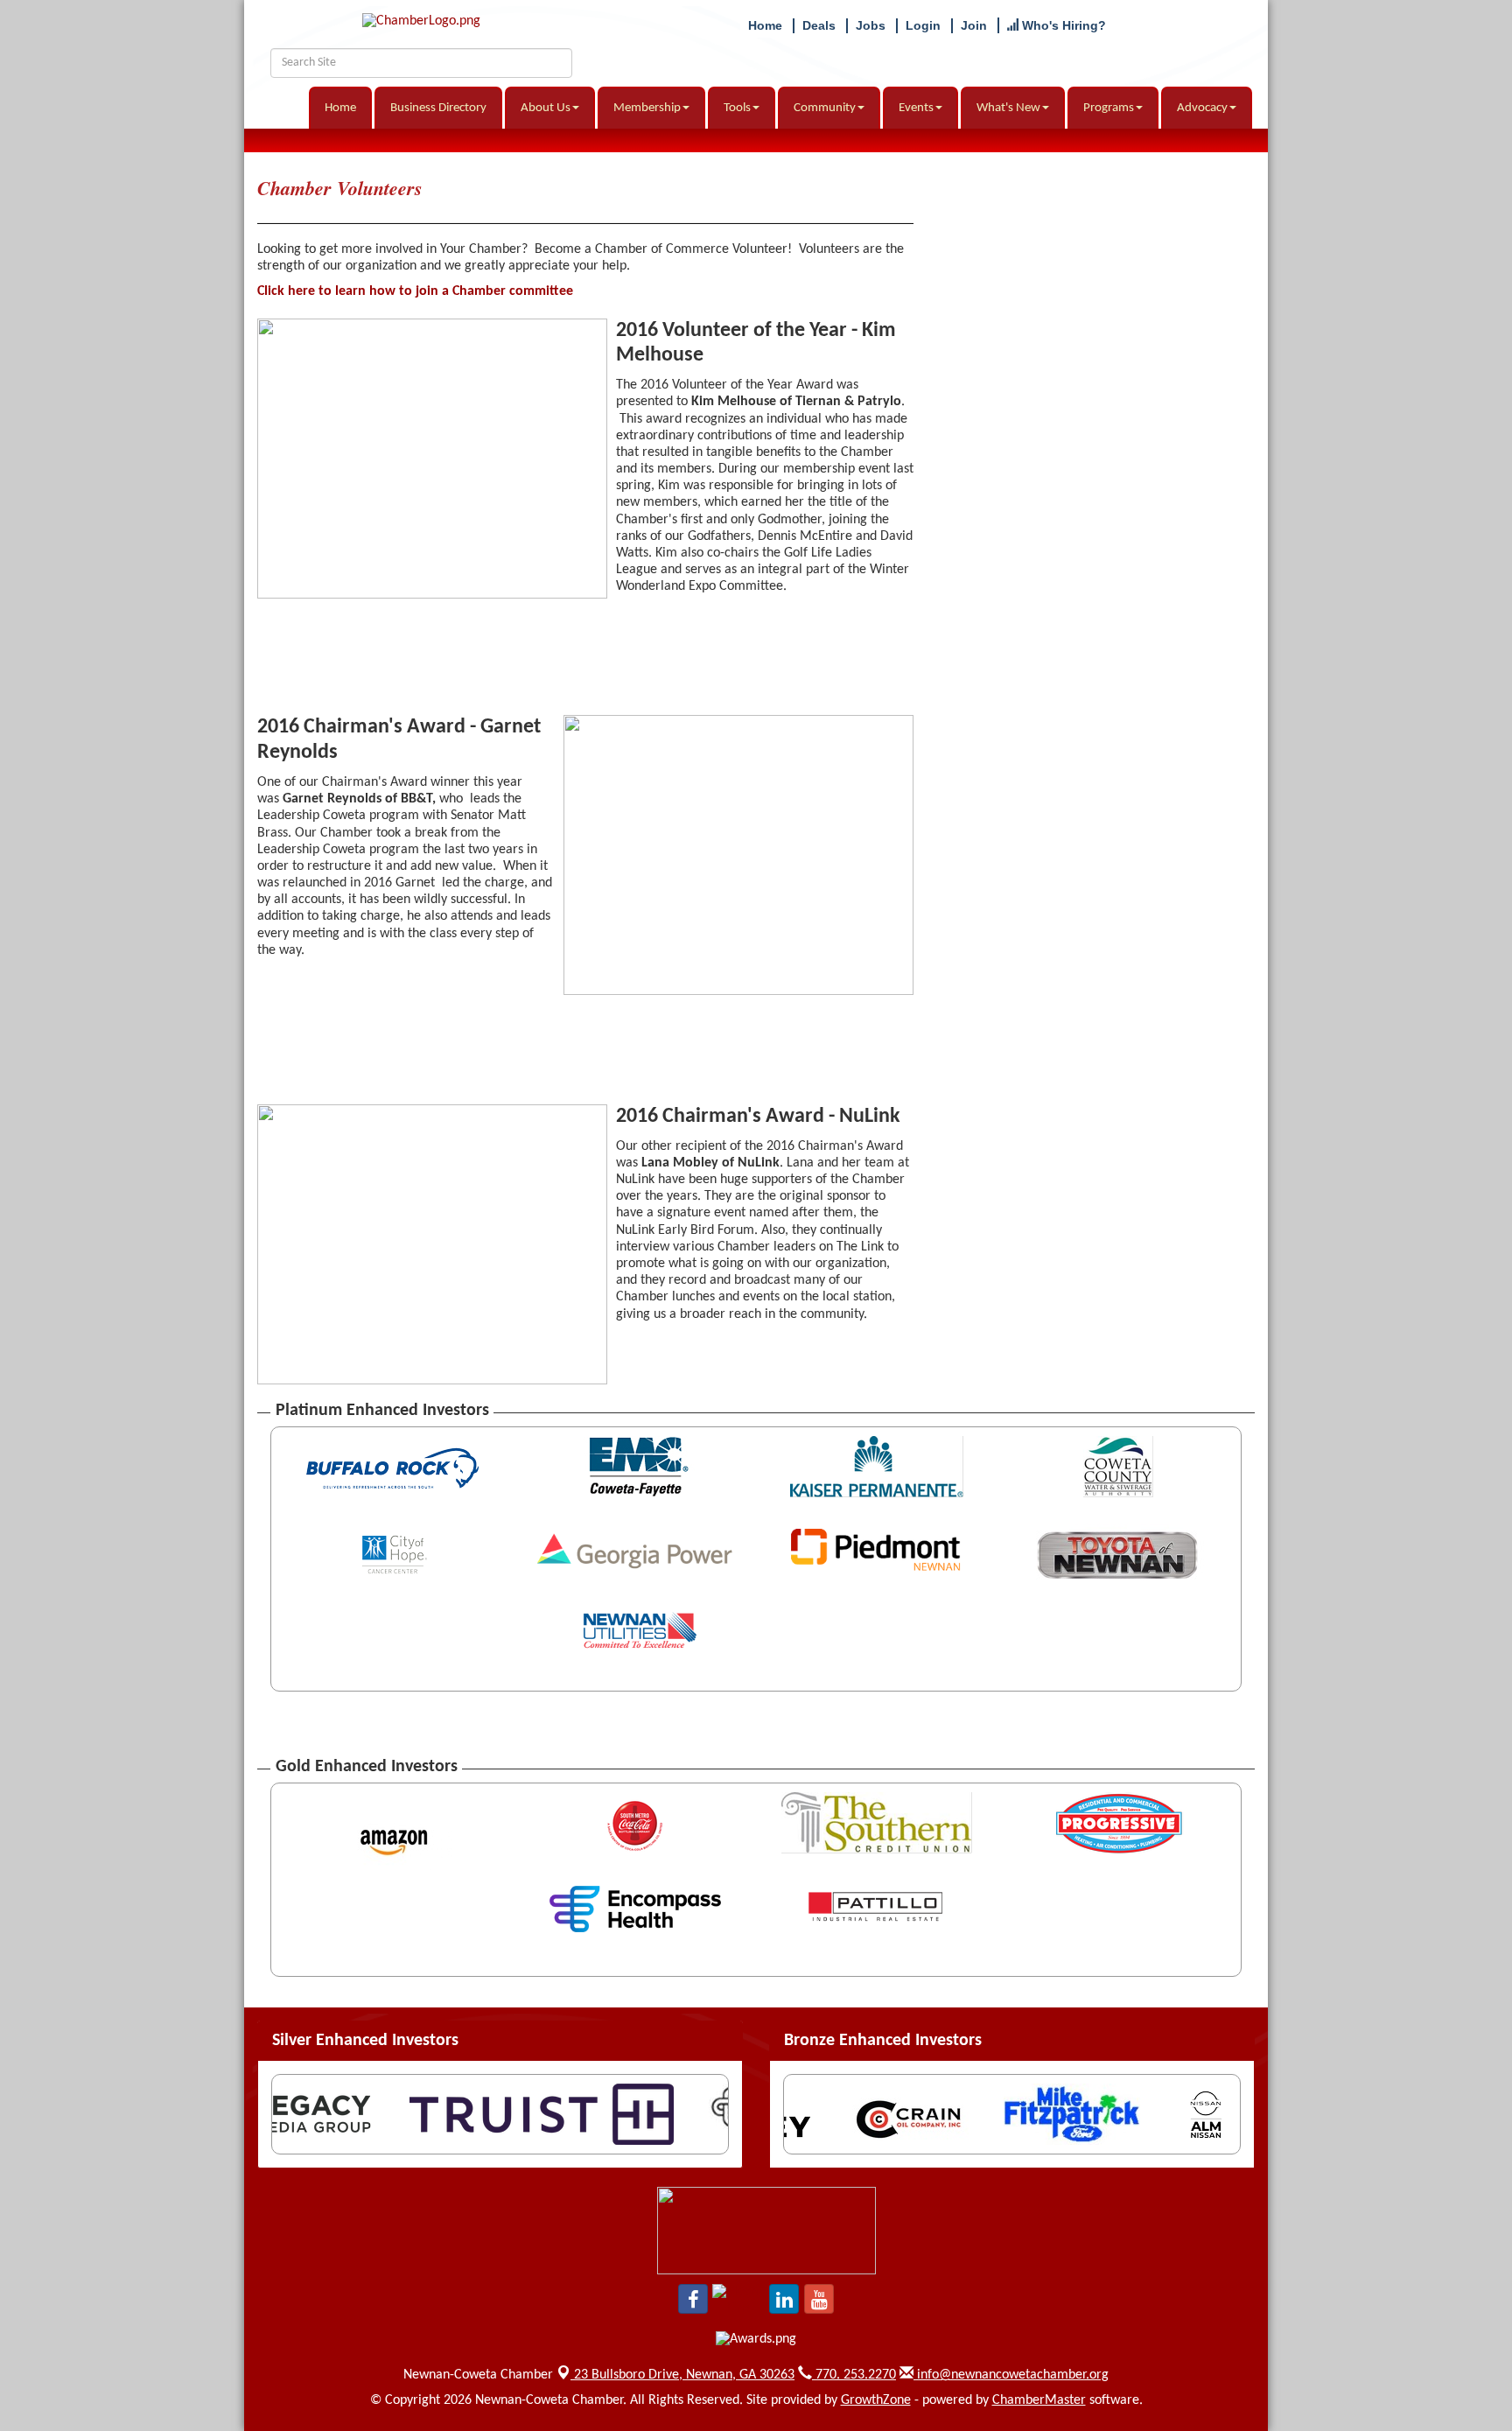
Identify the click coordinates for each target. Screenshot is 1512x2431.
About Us (546, 108)
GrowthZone (876, 2400)
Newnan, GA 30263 (684, 2375)
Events (916, 108)
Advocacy (1202, 108)
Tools (737, 108)
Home (340, 108)
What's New (1008, 108)
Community (825, 108)
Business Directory (438, 108)
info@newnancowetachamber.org (1011, 2375)
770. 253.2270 (854, 2375)
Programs (1109, 108)
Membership (647, 108)
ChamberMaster (1039, 2400)
